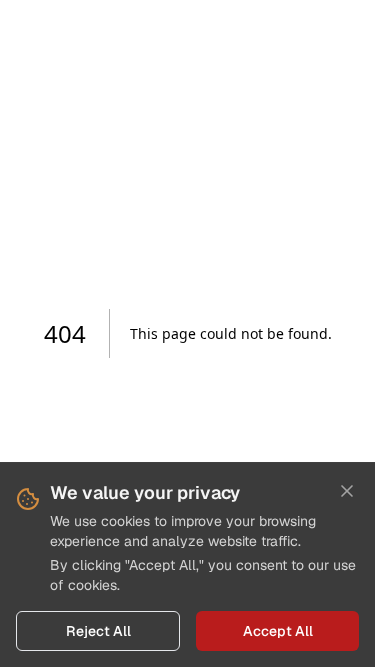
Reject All (98, 631)
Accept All (278, 631)
